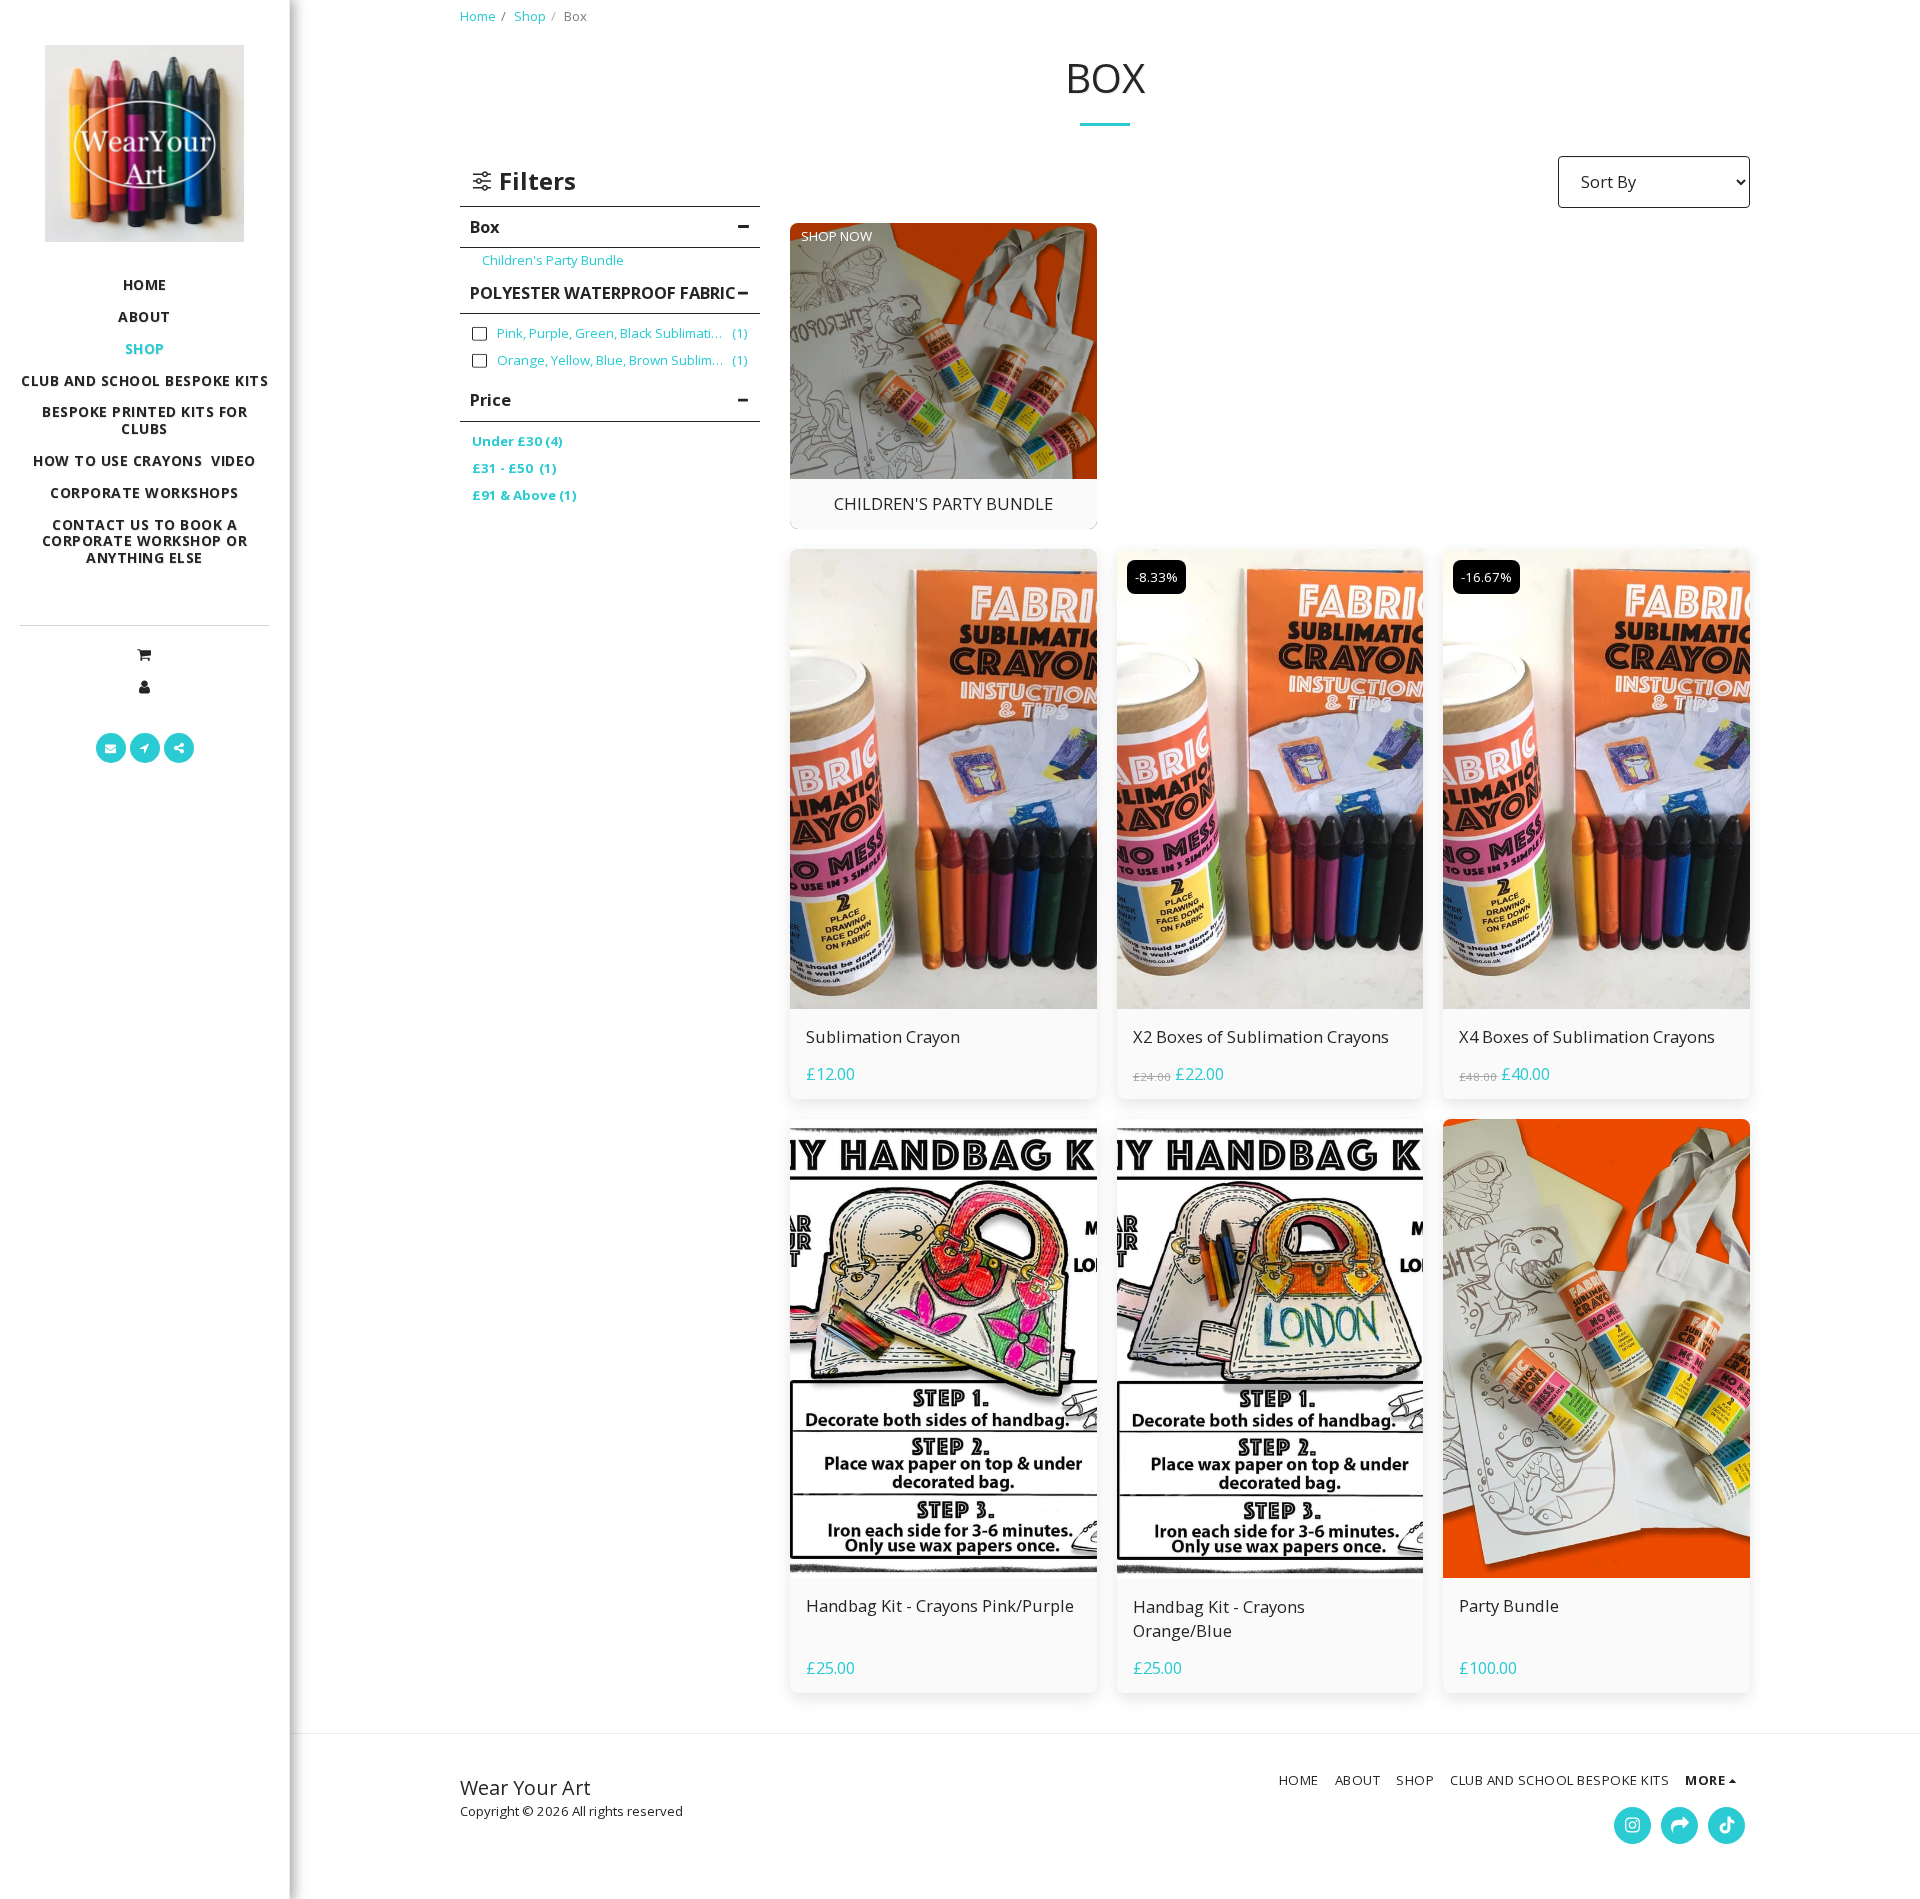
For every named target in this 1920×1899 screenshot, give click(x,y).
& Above (524, 495)
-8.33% (1156, 577)
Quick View (943, 959)
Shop (530, 16)
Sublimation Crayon (883, 1036)
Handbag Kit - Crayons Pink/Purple (940, 1605)
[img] (943, 779)
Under (517, 441)
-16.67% (1486, 577)
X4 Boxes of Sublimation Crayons (1587, 1036)
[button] (144, 654)
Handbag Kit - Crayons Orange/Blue (1219, 1619)
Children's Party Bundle (553, 260)
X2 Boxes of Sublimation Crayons (1261, 1036)
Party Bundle (1509, 1605)
